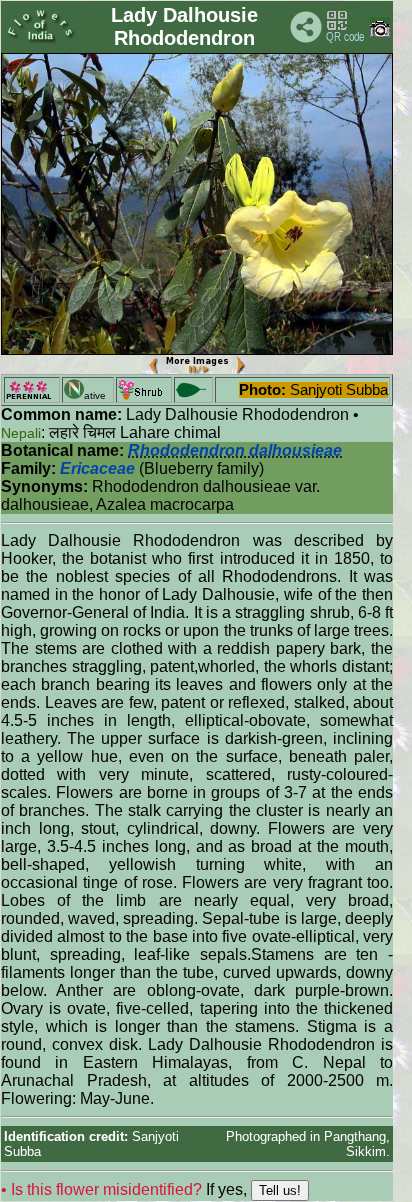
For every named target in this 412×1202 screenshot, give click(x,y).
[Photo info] (380, 32)
